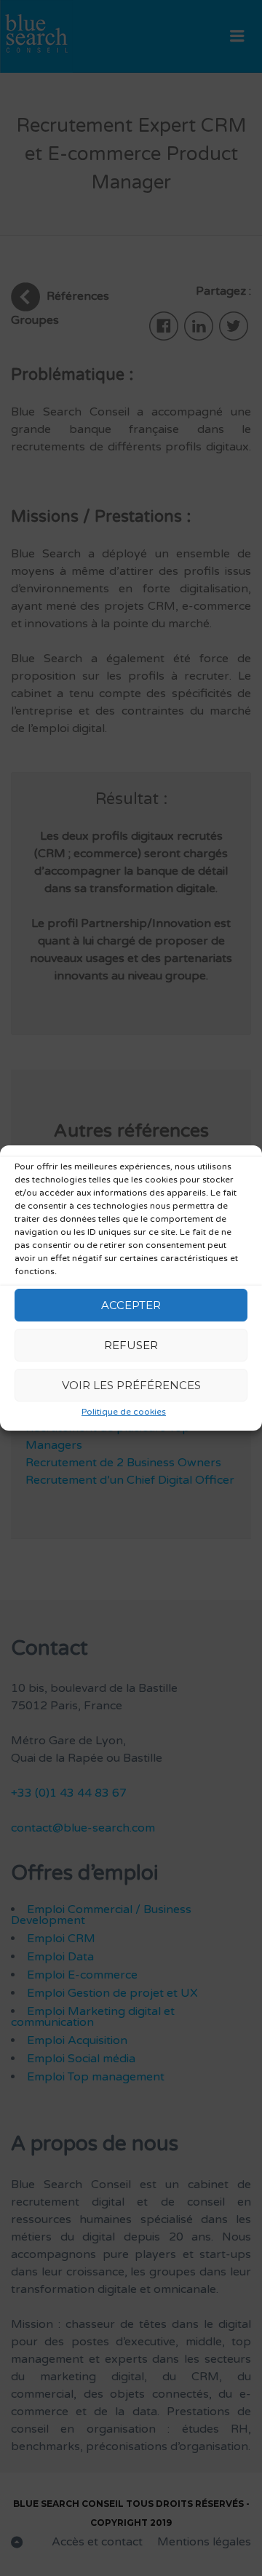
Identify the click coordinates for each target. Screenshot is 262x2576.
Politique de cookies (124, 1412)
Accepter (131, 1305)
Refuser (131, 1345)
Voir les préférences (131, 1385)
